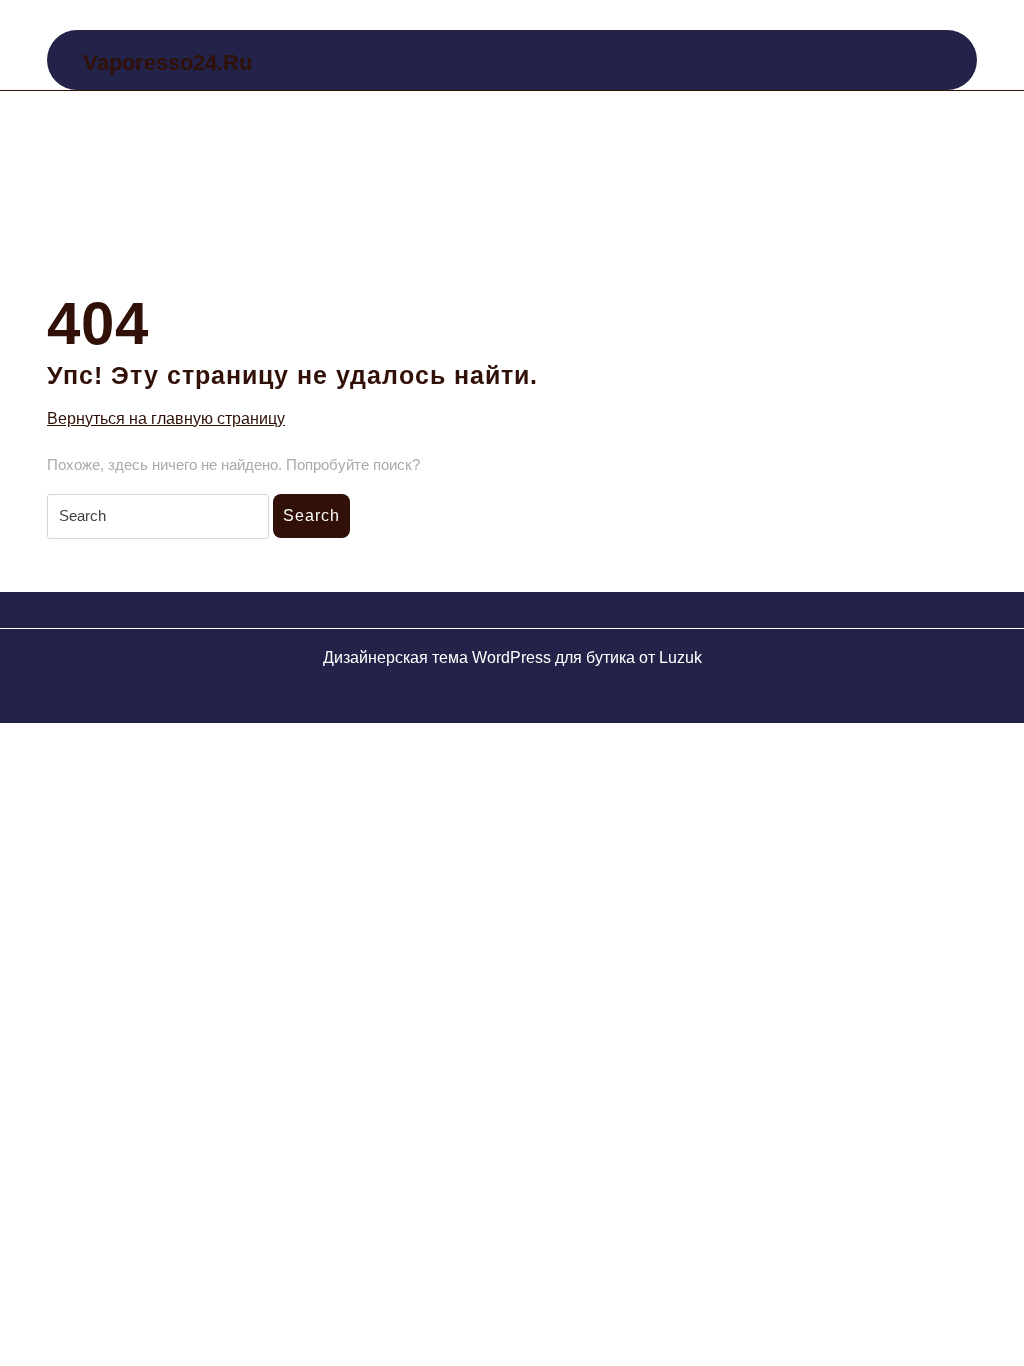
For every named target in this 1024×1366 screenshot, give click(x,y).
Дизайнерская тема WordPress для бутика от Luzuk (512, 657)
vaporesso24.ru (167, 62)
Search (311, 515)
